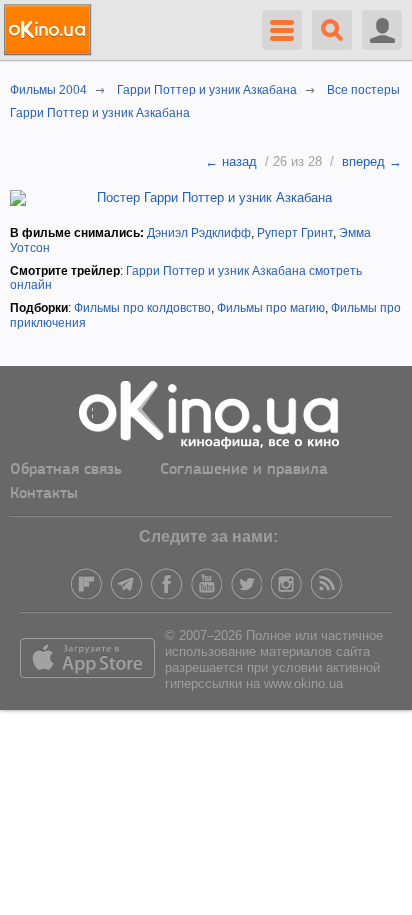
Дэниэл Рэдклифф (199, 233)
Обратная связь (66, 470)
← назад (231, 161)
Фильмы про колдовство (142, 308)
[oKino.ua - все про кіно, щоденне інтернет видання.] (50, 30)
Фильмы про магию (271, 308)
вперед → (372, 161)
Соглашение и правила (244, 470)
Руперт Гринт (295, 233)
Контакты (44, 494)
